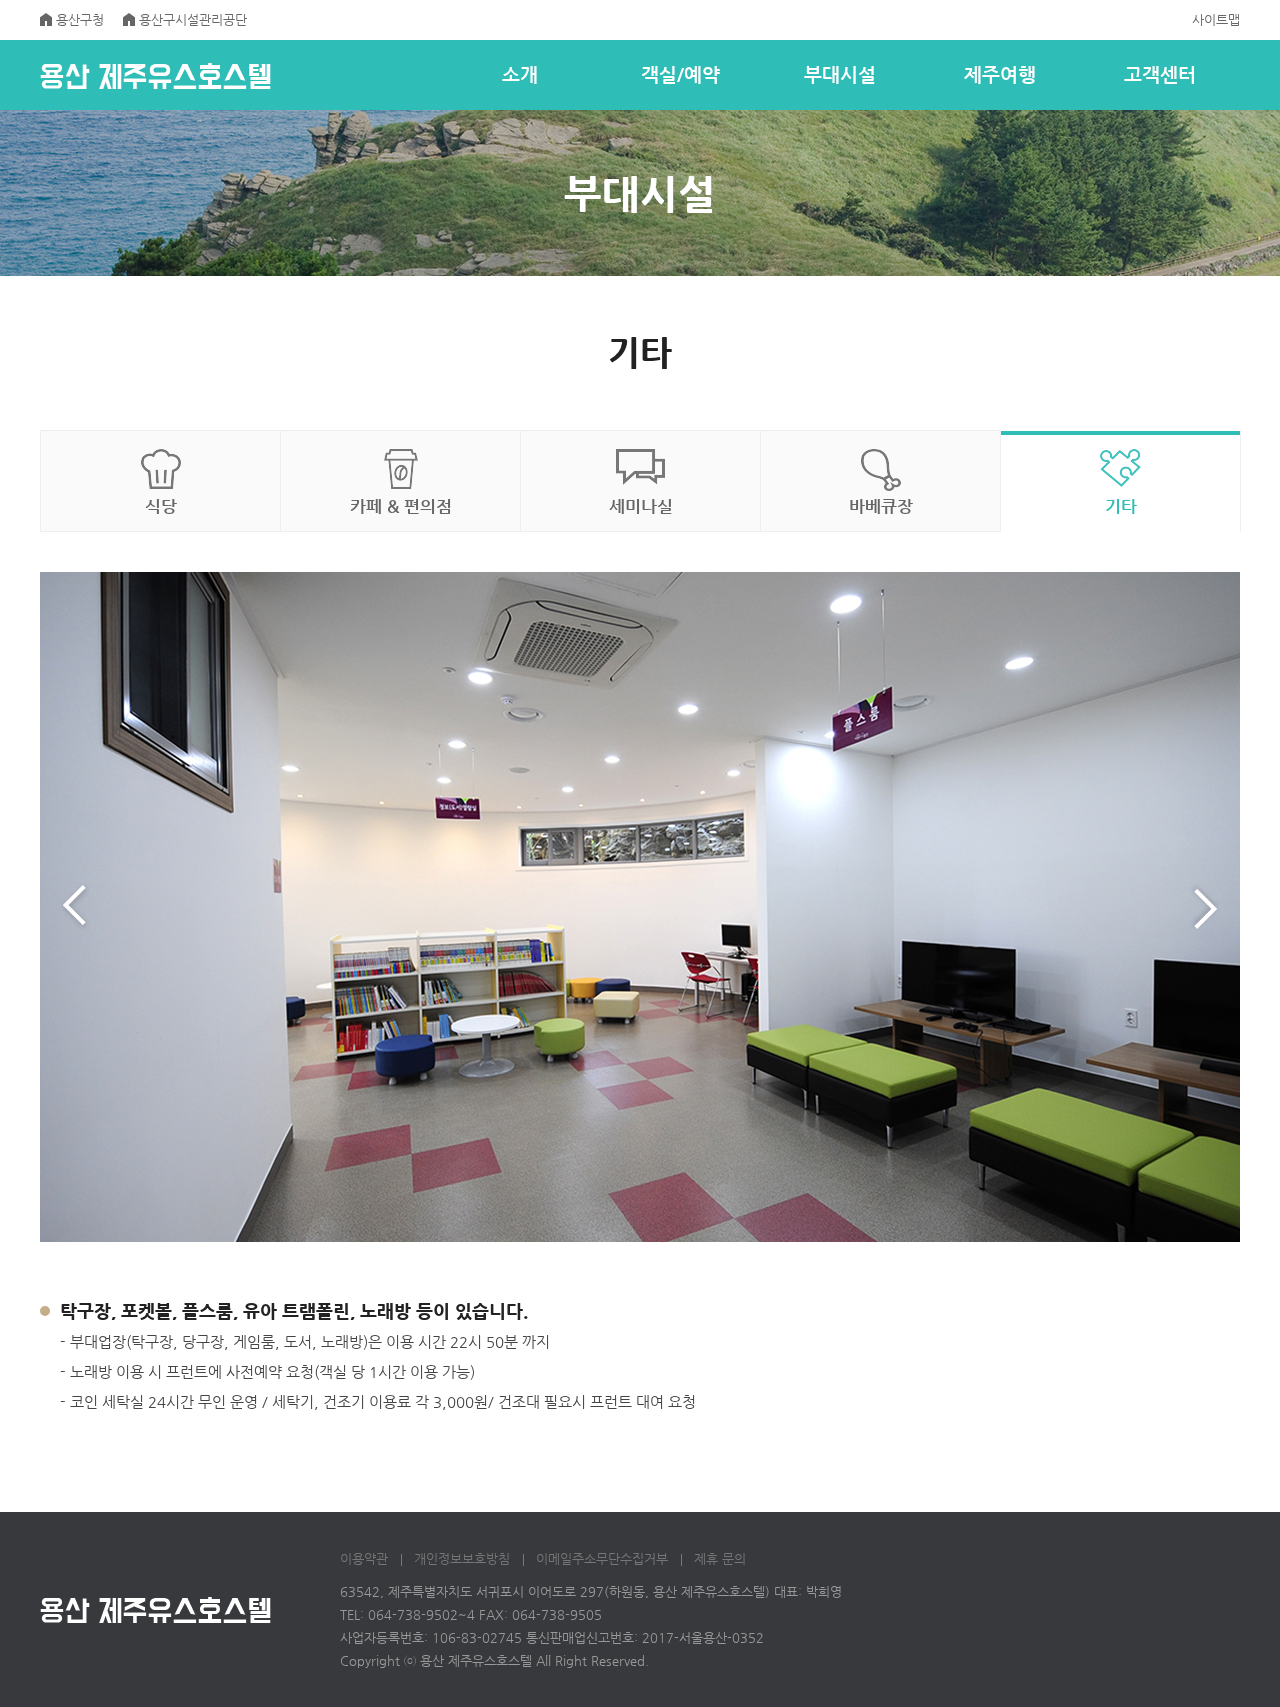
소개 (520, 74)
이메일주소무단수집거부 (602, 1558)
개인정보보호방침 (462, 1558)
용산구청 (80, 19)
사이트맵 (1216, 19)
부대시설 (840, 74)
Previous (75, 907)
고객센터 (1160, 74)
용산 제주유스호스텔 (155, 76)
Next (1204, 907)
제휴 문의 (720, 1558)
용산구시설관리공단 (193, 19)
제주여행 (1000, 74)
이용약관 (364, 1558)
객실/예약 (680, 74)
